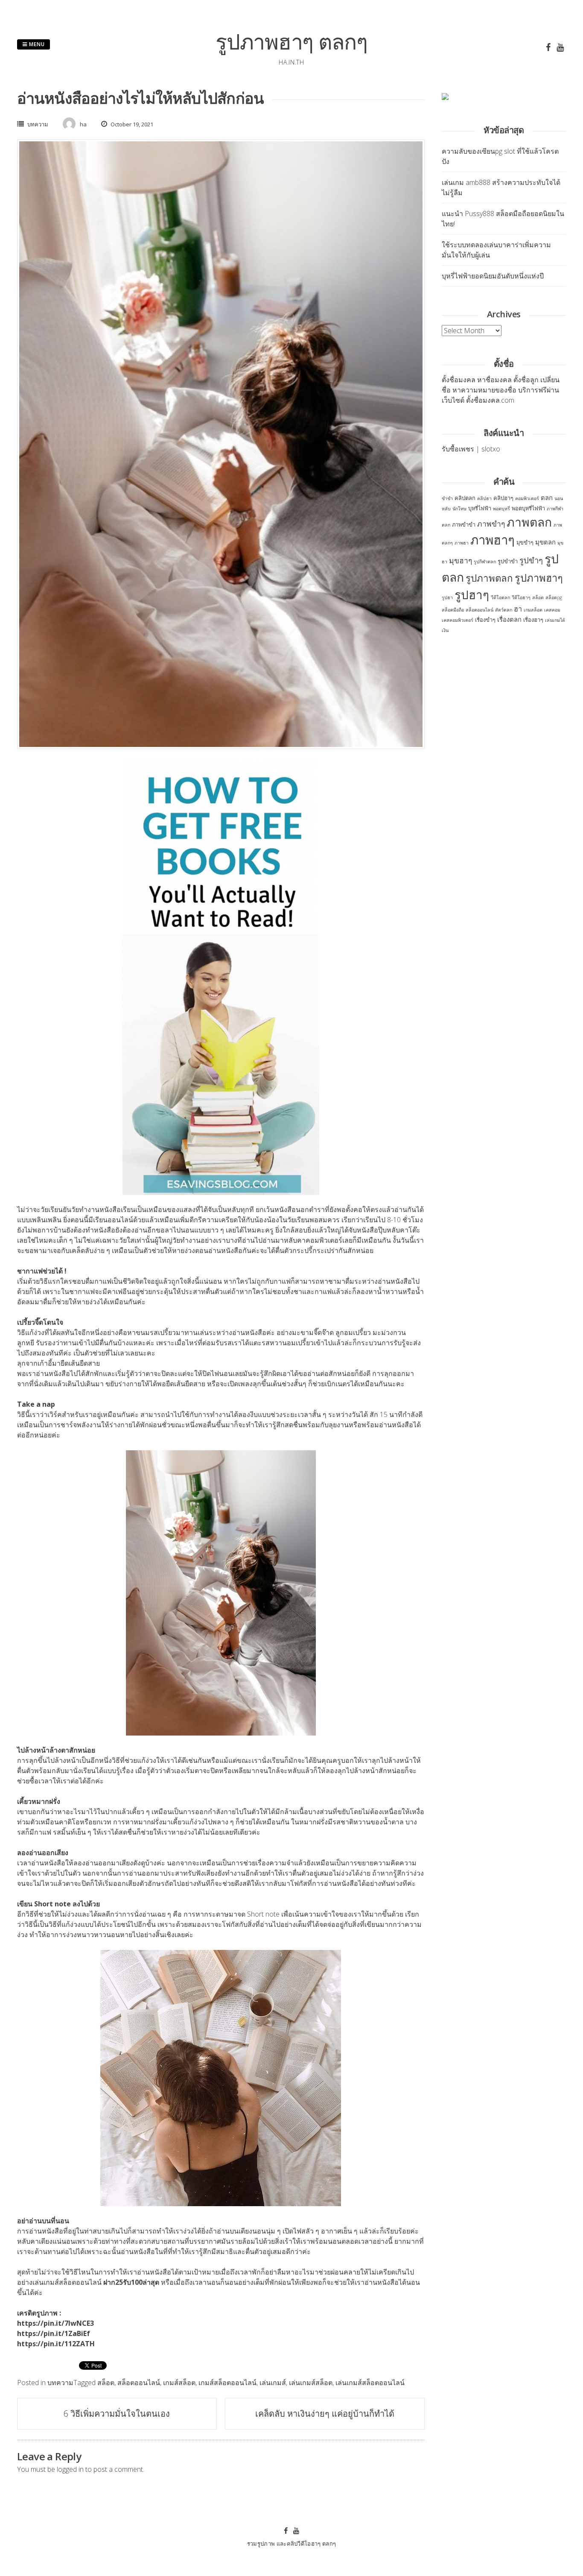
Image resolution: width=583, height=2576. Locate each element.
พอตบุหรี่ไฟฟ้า (528, 508)
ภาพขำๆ (491, 524)
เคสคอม (552, 610)
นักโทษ (459, 509)
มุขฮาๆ (461, 560)
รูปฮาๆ (472, 594)
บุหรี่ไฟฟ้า (480, 508)
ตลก (547, 498)
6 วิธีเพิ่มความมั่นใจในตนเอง (117, 2414)
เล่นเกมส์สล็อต (311, 2383)
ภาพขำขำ (464, 524)
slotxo (491, 449)
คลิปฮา (484, 498)
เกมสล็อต (533, 610)
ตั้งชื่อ (450, 380)
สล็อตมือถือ (453, 610)
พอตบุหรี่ (501, 509)
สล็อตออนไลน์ (139, 2383)
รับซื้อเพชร (458, 449)
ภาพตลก (529, 522)
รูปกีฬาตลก (485, 562)
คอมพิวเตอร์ (527, 498)
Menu (36, 44)
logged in (70, 2469)
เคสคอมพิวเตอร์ (458, 620)
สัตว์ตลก (504, 610)
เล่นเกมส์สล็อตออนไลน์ (370, 2383)
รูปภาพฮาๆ (539, 578)
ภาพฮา (462, 543)
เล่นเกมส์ (273, 2383)
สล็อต (106, 2383)
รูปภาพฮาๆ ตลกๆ (291, 41)
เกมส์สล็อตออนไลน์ (227, 2383)
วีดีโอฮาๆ (521, 597)
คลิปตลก (465, 498)
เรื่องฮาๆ (533, 620)
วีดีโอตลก (500, 597)
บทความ (38, 124)
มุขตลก (545, 542)
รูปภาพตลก (489, 578)
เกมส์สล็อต (179, 2383)
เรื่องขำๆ (485, 620)
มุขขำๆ (525, 542)
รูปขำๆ (531, 560)
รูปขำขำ (508, 561)
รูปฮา (447, 597)
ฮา (518, 609)
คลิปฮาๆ (503, 498)
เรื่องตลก (509, 619)
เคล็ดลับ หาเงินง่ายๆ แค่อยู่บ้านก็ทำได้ (325, 2414)
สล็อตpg (554, 597)
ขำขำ (447, 498)
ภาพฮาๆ (493, 540)
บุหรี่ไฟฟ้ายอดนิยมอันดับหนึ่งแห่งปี (493, 276)
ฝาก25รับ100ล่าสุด (131, 2282)
